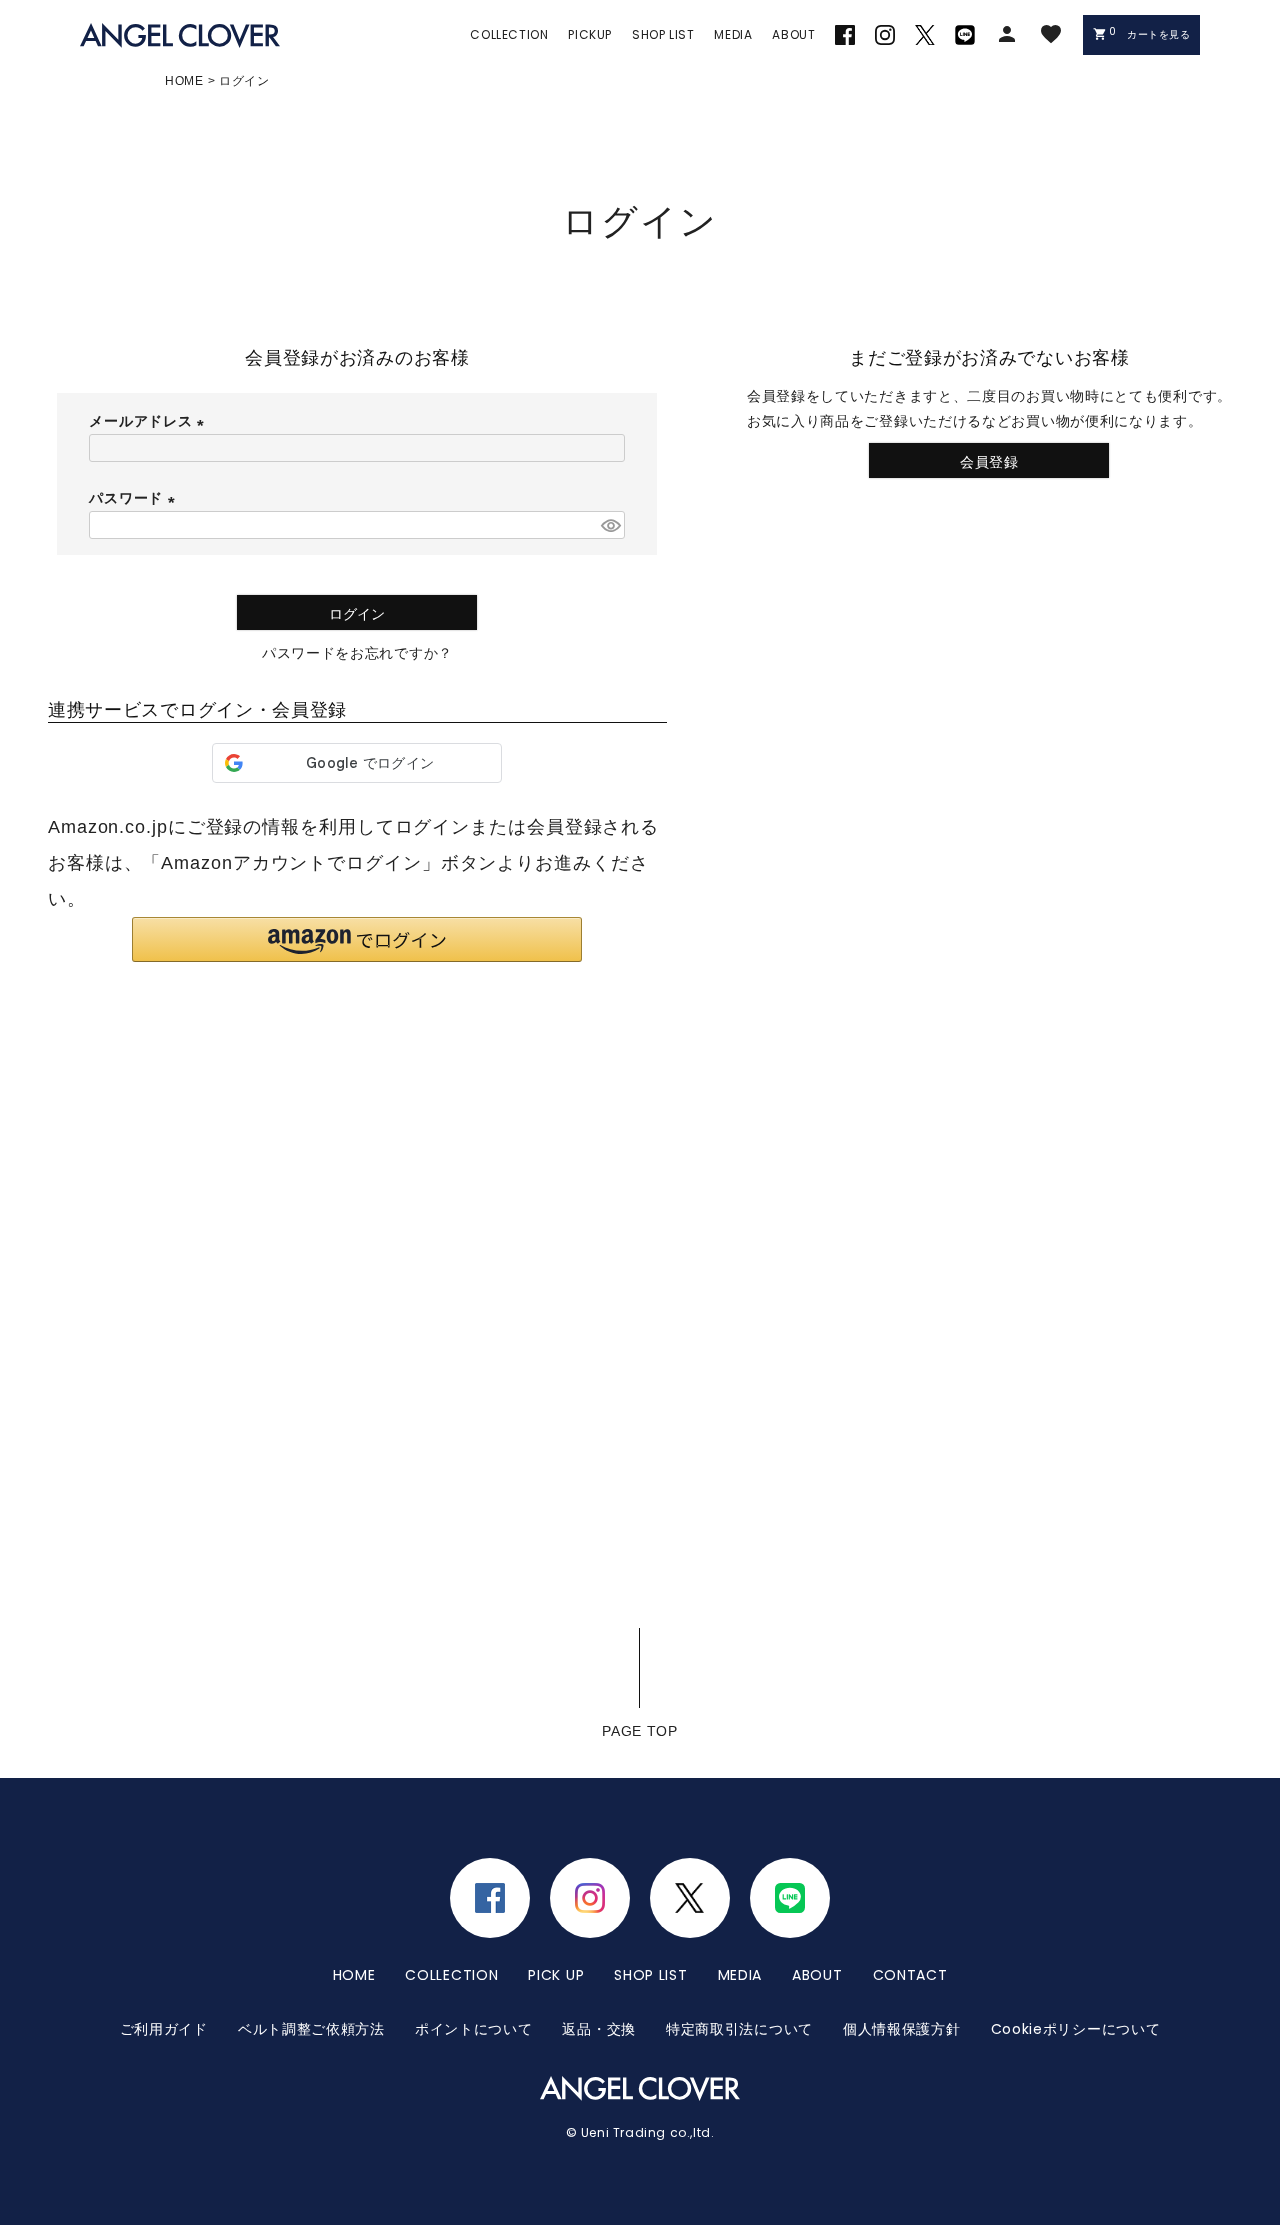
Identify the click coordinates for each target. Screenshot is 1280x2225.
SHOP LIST (650, 1975)
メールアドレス (150, 421)
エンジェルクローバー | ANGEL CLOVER (180, 35)
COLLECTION (451, 1975)
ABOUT (817, 1975)
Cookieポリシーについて (1076, 2029)
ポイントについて (474, 2029)
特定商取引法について (739, 2029)
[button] (357, 939)
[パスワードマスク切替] (610, 525)
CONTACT (910, 1975)
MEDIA (740, 1975)
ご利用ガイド (164, 2029)
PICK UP (556, 1975)
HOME (184, 81)
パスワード (135, 498)
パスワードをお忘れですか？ (357, 653)
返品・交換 (599, 2029)
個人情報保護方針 (902, 2029)
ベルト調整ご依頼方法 (311, 2029)
